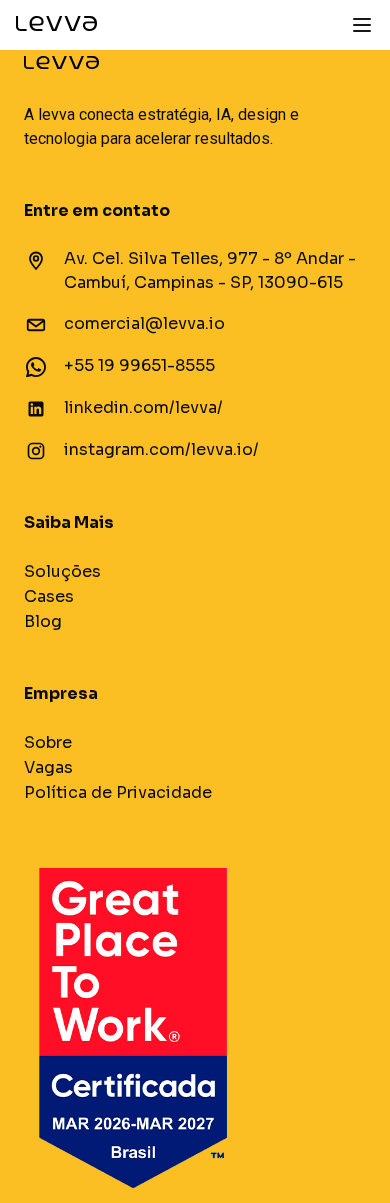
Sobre (48, 742)
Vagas (48, 767)
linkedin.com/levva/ (143, 407)
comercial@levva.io (144, 323)
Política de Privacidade (118, 792)
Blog (43, 621)
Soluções (62, 571)
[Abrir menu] (362, 25)
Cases (49, 596)
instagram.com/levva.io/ (161, 449)
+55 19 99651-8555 (139, 365)
